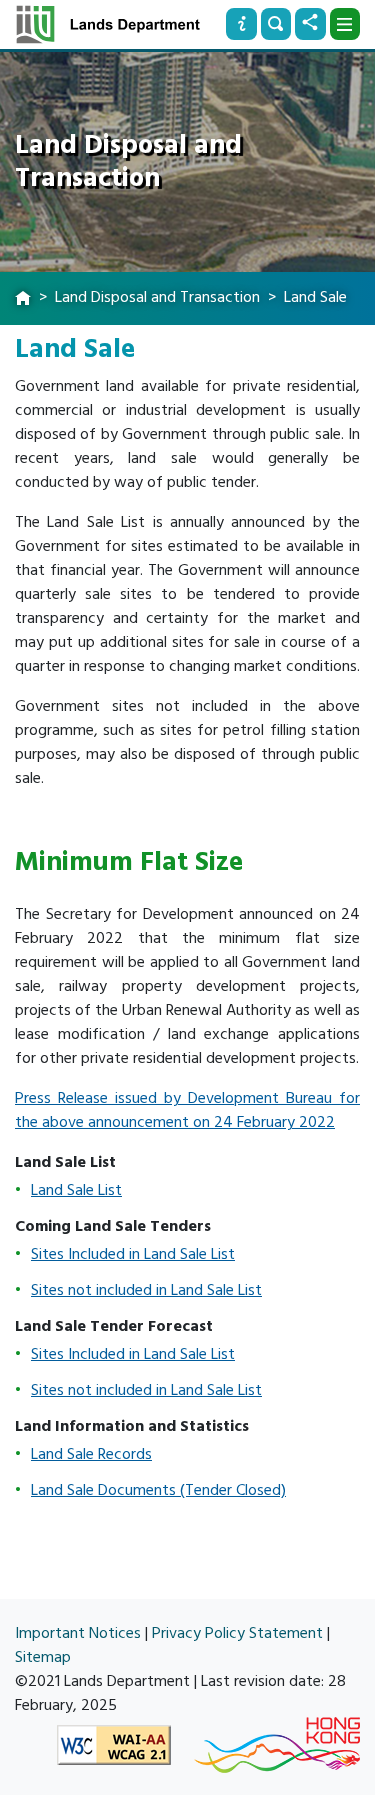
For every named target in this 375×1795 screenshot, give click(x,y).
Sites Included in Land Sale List (133, 1254)
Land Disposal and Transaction (157, 297)
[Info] (241, 24)
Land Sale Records (91, 1454)
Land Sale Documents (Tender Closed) (158, 1490)
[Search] (276, 24)
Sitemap (43, 1657)
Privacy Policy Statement (237, 1633)
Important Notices (78, 1633)
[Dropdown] (345, 24)
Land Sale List (76, 1190)
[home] (23, 299)
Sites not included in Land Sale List (146, 1290)
